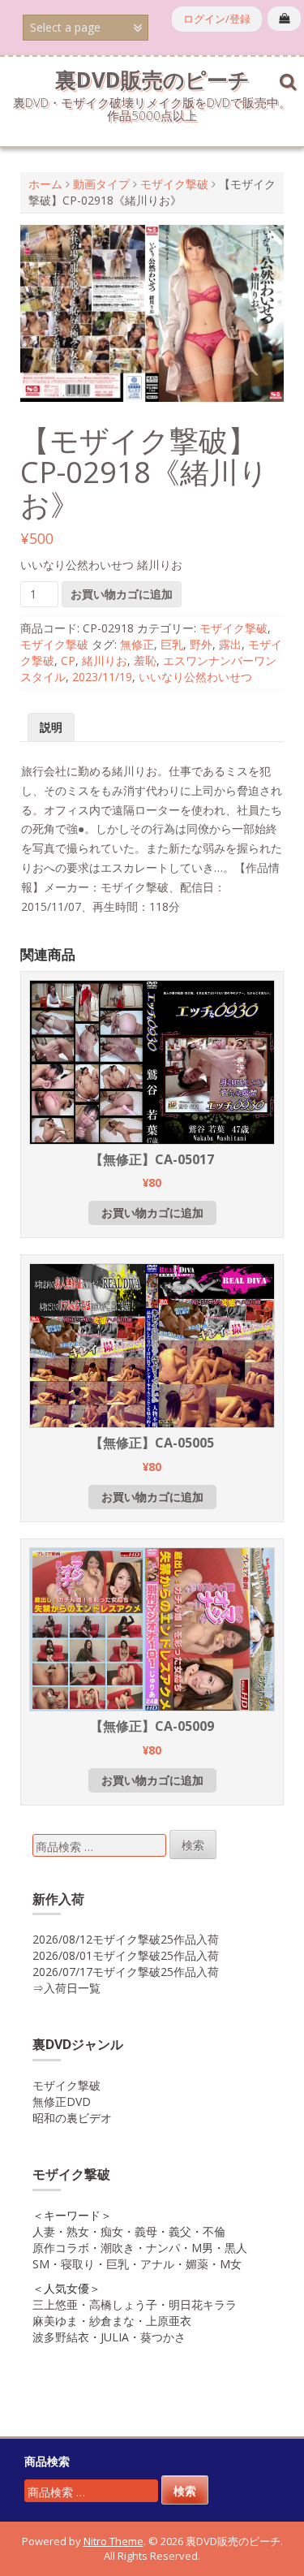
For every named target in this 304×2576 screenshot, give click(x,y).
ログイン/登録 (217, 19)
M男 (202, 2248)
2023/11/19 (102, 677)
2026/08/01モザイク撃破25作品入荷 (126, 1955)
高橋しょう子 (123, 2304)
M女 (231, 2264)
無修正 (137, 644)
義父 (180, 2231)
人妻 (44, 2231)
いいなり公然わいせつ (195, 677)
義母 (146, 2231)
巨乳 (172, 644)
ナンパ (163, 2248)
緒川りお (105, 660)
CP (68, 660)
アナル (157, 2264)
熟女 (78, 2231)
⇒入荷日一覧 (66, 1988)
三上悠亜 (55, 2304)
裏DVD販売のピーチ (152, 80)
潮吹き (118, 2248)
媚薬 (197, 2264)
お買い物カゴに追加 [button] (152, 1212)
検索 (193, 1845)
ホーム (45, 184)
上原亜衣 (169, 2321)
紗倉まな (112, 2321)
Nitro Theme (113, 2541)
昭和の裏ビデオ (72, 2118)
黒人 (236, 2248)
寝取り (78, 2264)
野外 (201, 644)
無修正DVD (62, 2101)
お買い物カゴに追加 (122, 594)
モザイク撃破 (174, 184)
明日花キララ (203, 2304)
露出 (230, 644)
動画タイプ (101, 184)
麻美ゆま (55, 2321)
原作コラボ (61, 2248)
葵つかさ (163, 2337)
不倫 (214, 2231)
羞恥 (145, 660)
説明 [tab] (51, 727)
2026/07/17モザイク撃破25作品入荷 (126, 1972)
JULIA (115, 2337)
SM (41, 2264)
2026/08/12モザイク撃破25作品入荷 (126, 1939)
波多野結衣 (61, 2337)
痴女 (112, 2231)
